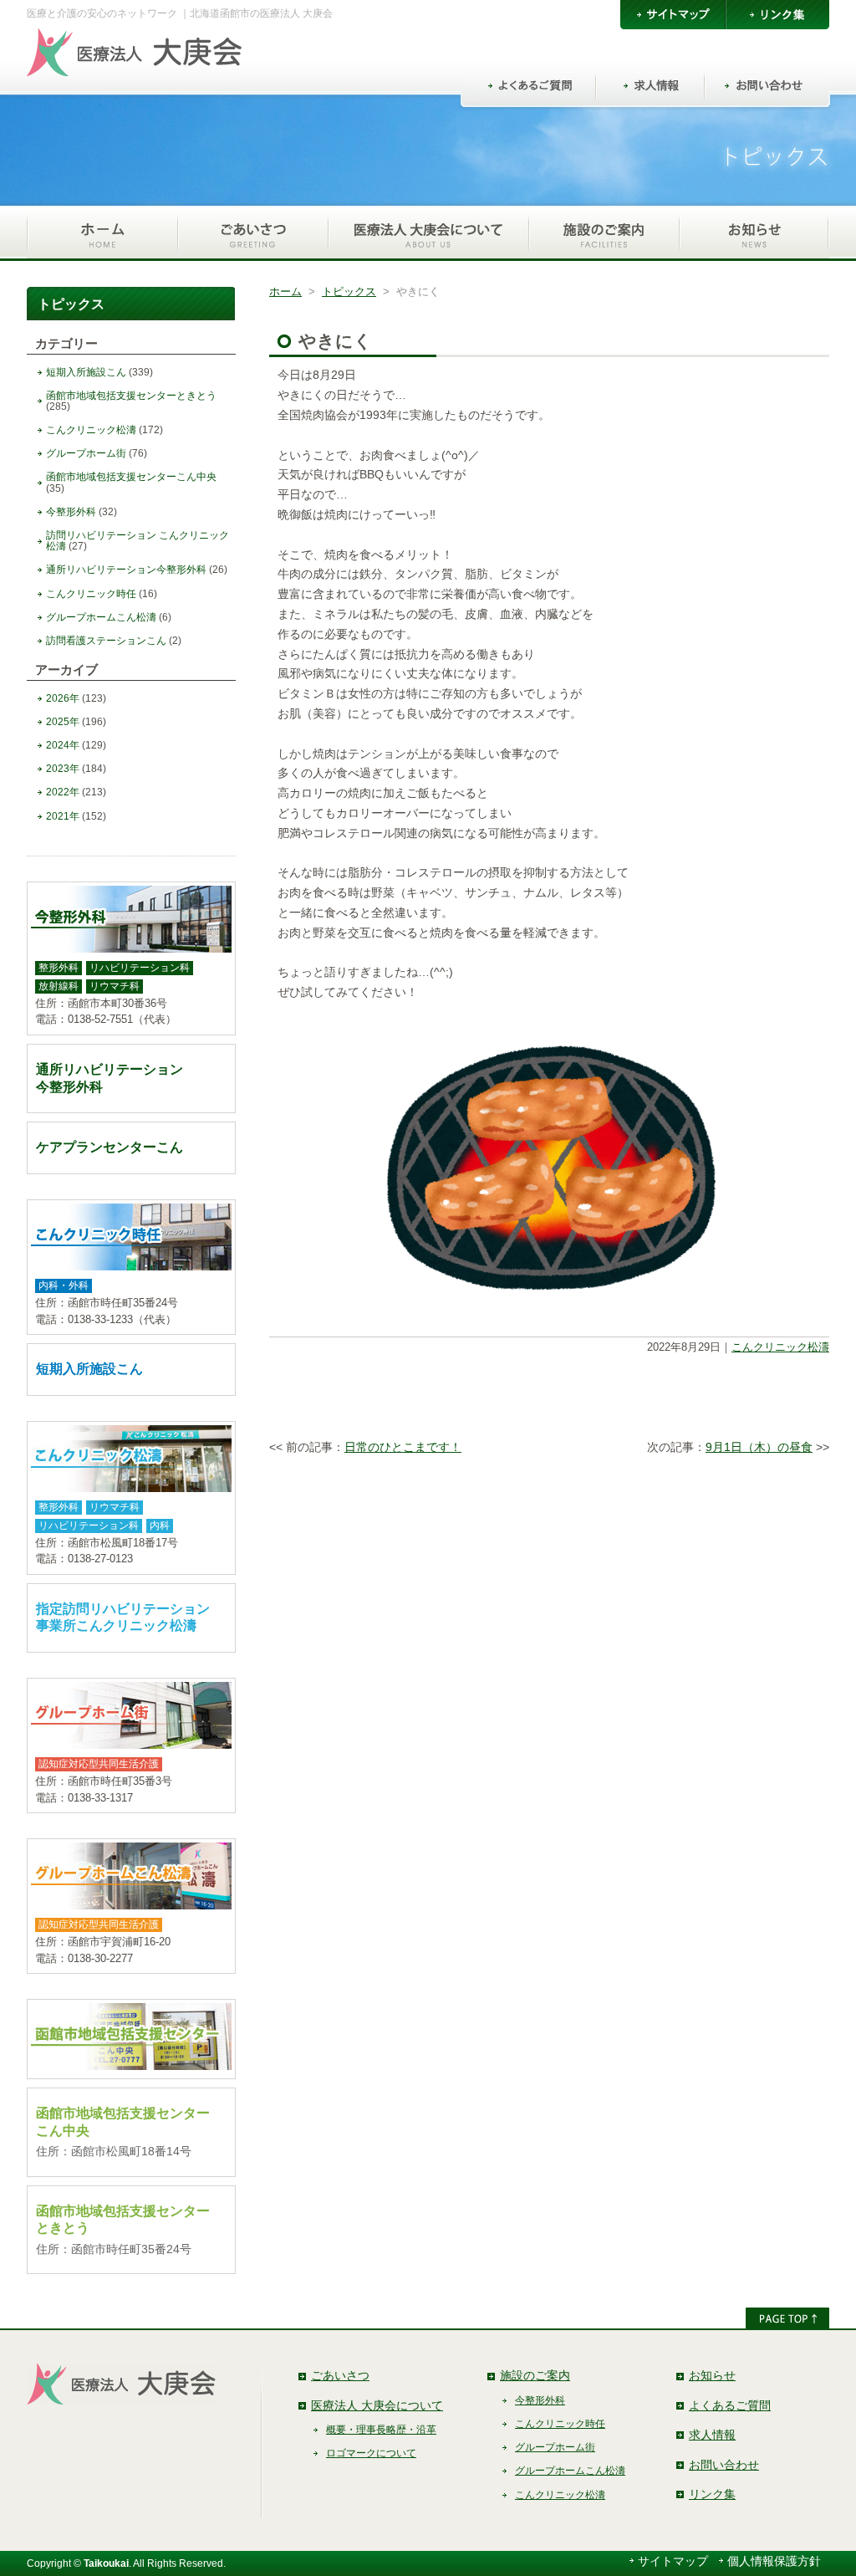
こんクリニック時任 (91, 594)
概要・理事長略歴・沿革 (381, 2430)
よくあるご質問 (730, 2405)
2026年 (63, 698)
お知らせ (712, 2375)
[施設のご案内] (604, 233)
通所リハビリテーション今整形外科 (126, 570)
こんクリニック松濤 (780, 1347)
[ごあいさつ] (252, 233)
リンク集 (712, 2494)
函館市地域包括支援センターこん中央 (131, 477)
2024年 (63, 745)
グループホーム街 (86, 453)
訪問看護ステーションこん (106, 641)
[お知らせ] (754, 233)
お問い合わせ (724, 2465)
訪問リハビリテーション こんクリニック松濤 (138, 541)
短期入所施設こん (86, 372)
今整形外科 (71, 512)
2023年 (63, 769)
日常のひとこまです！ (403, 1447)
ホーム (285, 291)
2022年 (63, 792)
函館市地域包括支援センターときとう (131, 396)
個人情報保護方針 (774, 2561)
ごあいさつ (340, 2375)
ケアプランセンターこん (110, 1147)
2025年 (63, 722)
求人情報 (712, 2435)
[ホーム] (102, 233)
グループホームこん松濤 (101, 617)
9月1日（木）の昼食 (759, 1447)
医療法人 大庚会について (377, 2405)
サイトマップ (673, 2561)
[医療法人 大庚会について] (428, 233)
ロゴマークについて (371, 2453)
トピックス (349, 291)
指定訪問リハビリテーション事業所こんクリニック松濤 (123, 1618)
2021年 (63, 816)
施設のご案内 (535, 2375)
